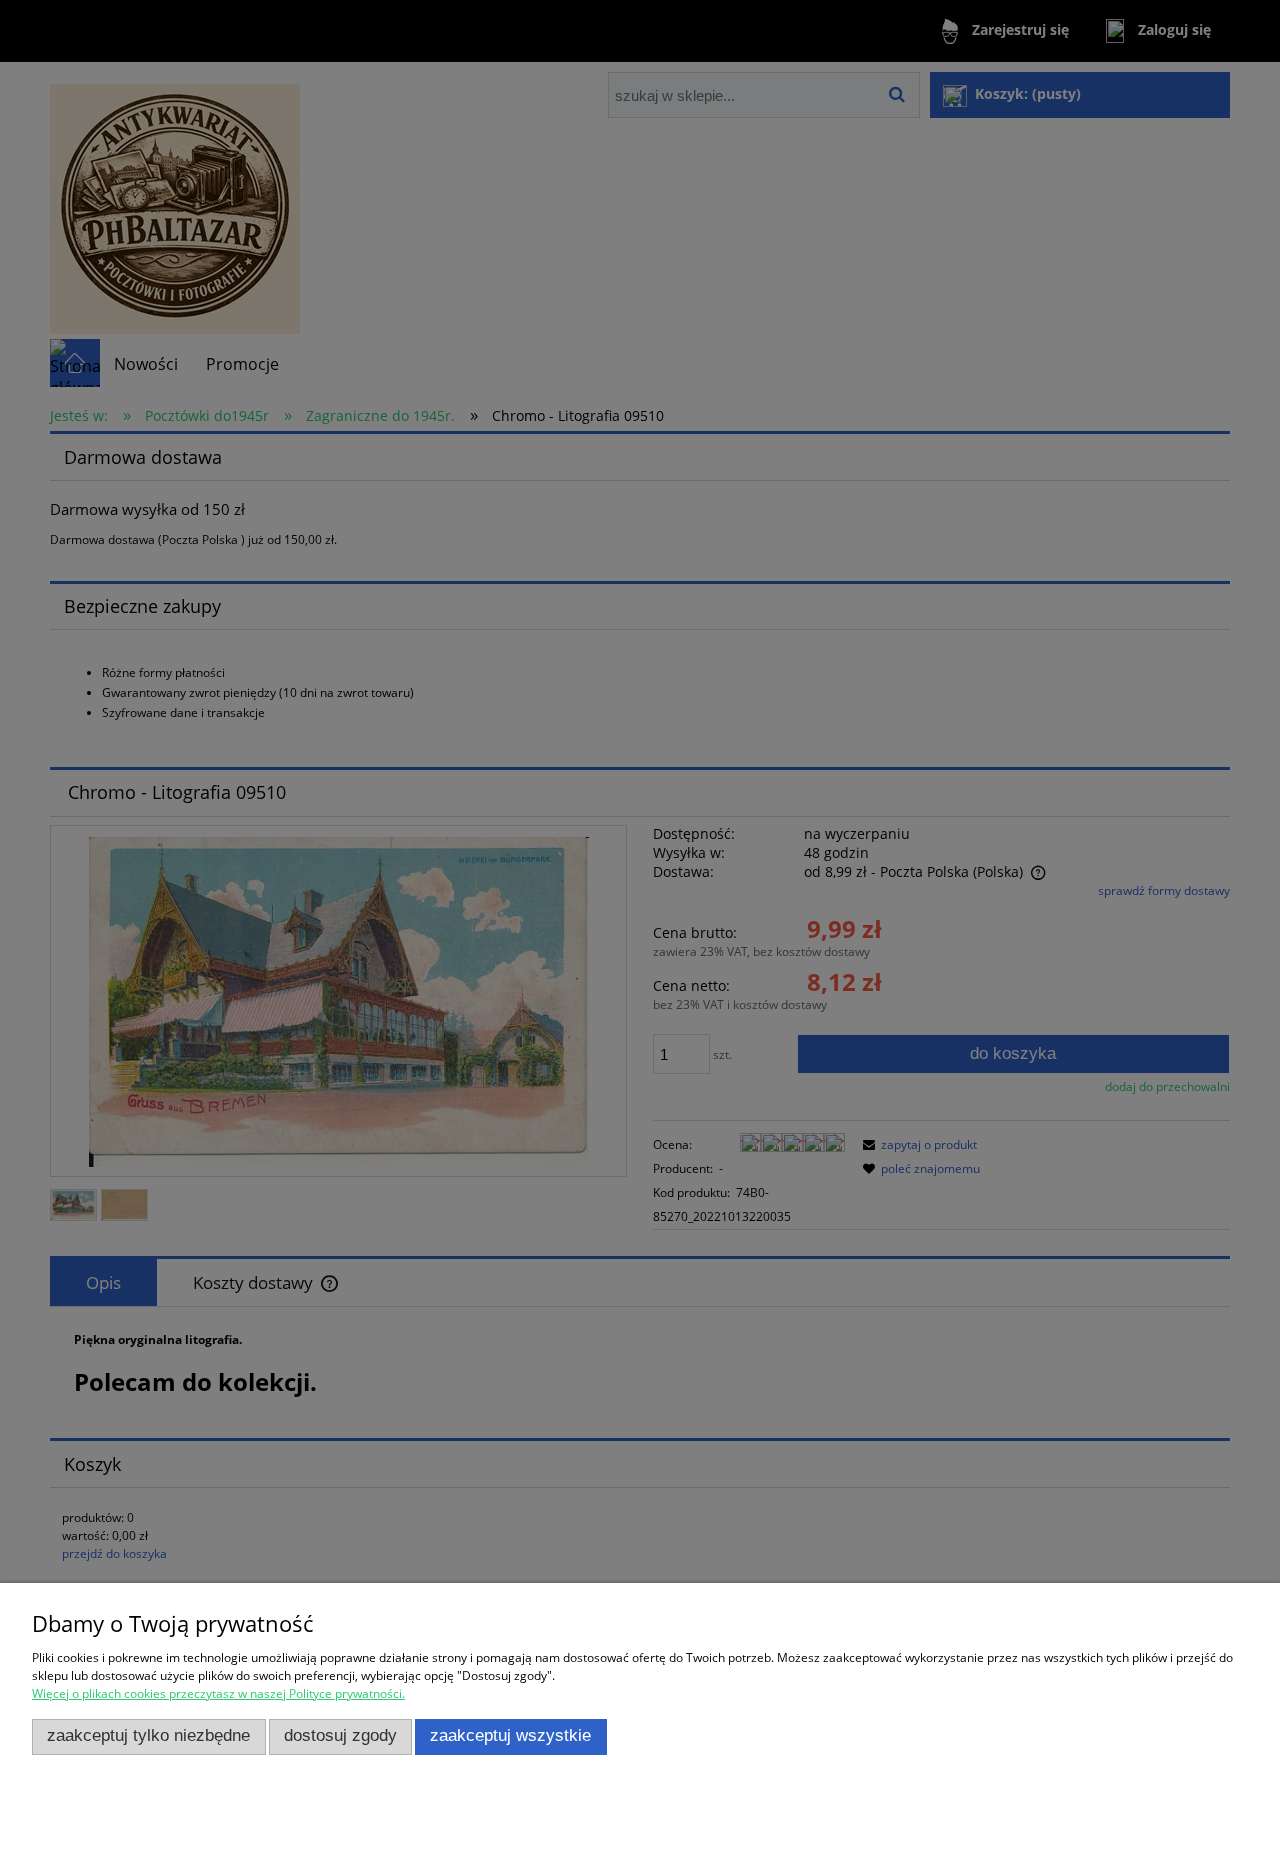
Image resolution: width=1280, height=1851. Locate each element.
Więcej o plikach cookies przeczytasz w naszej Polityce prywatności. (218, 1693)
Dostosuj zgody (340, 1735)
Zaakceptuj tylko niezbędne (148, 1735)
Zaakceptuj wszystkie (510, 1735)
